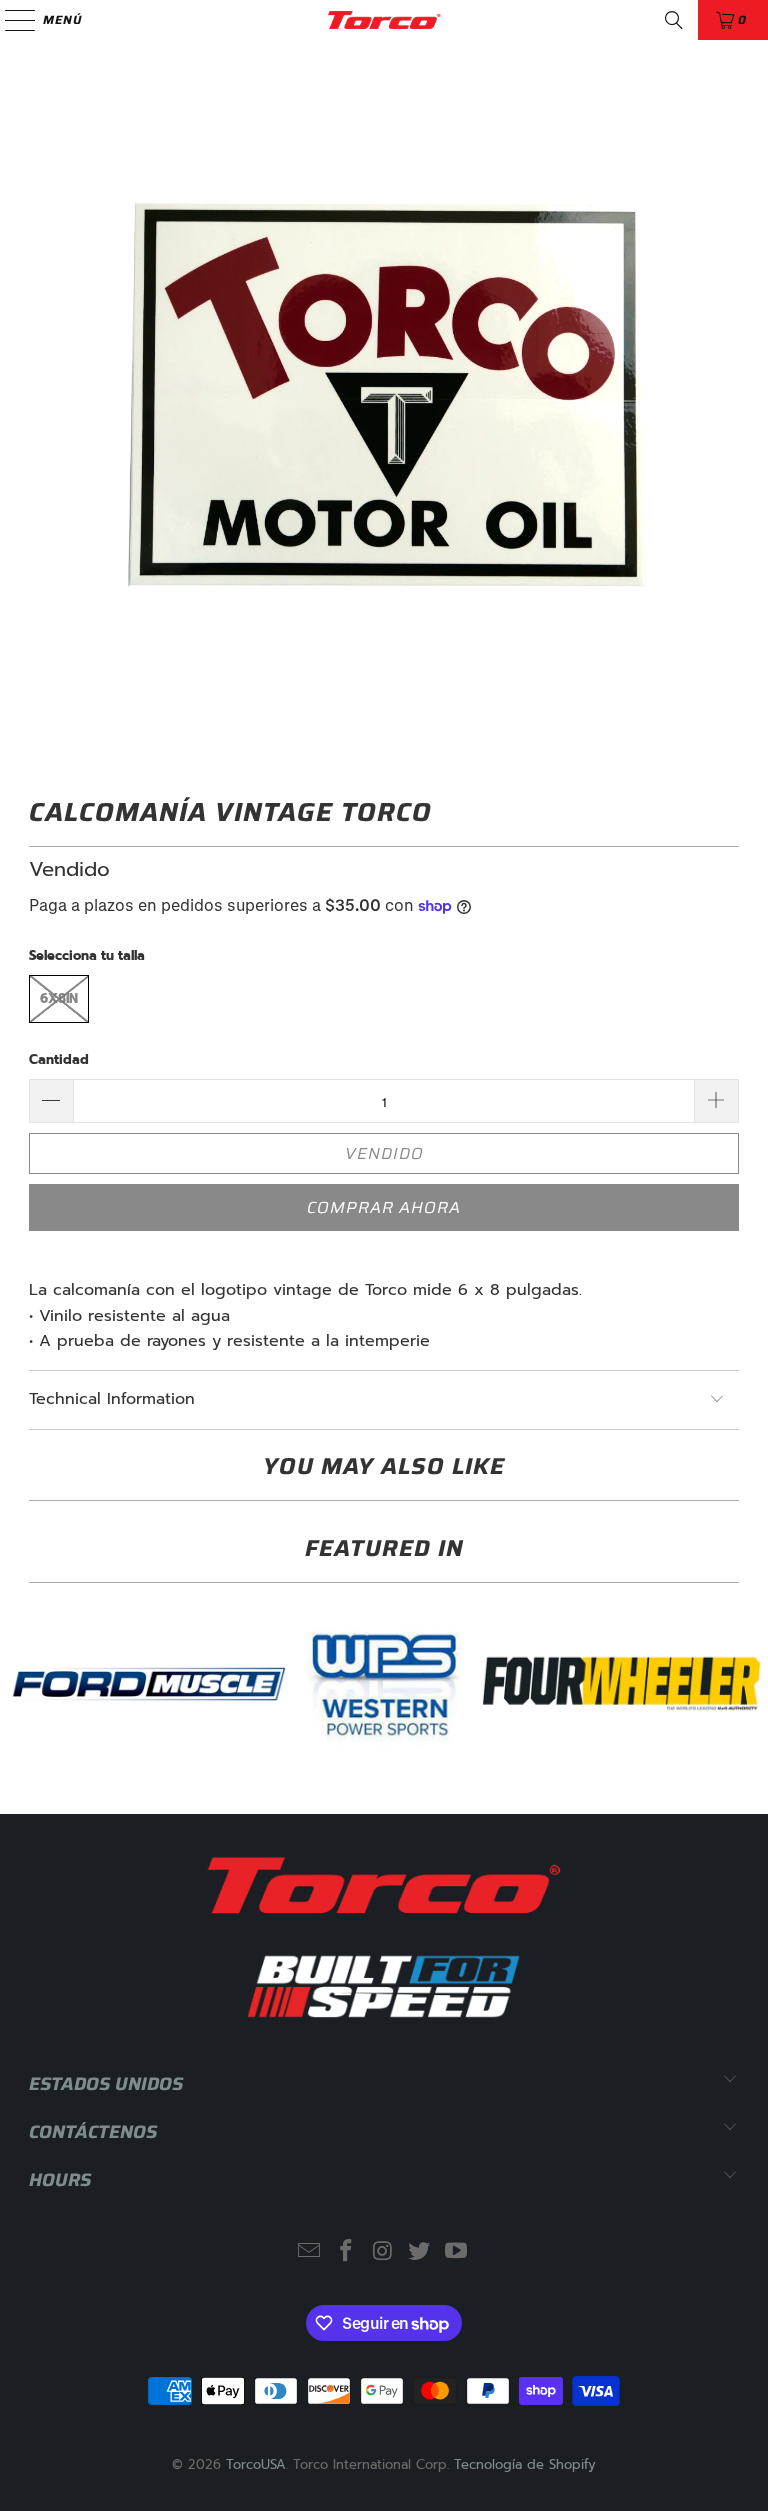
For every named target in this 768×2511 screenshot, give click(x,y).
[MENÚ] (10, 20)
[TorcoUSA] (384, 20)
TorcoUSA (256, 2464)
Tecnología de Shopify (525, 2464)
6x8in (59, 998)
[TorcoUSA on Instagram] (383, 2252)
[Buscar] (674, 20)
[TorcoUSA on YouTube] (457, 2252)
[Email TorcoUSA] (310, 2252)
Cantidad (59, 1059)
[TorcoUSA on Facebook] (346, 2252)
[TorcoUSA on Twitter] (420, 2252)
